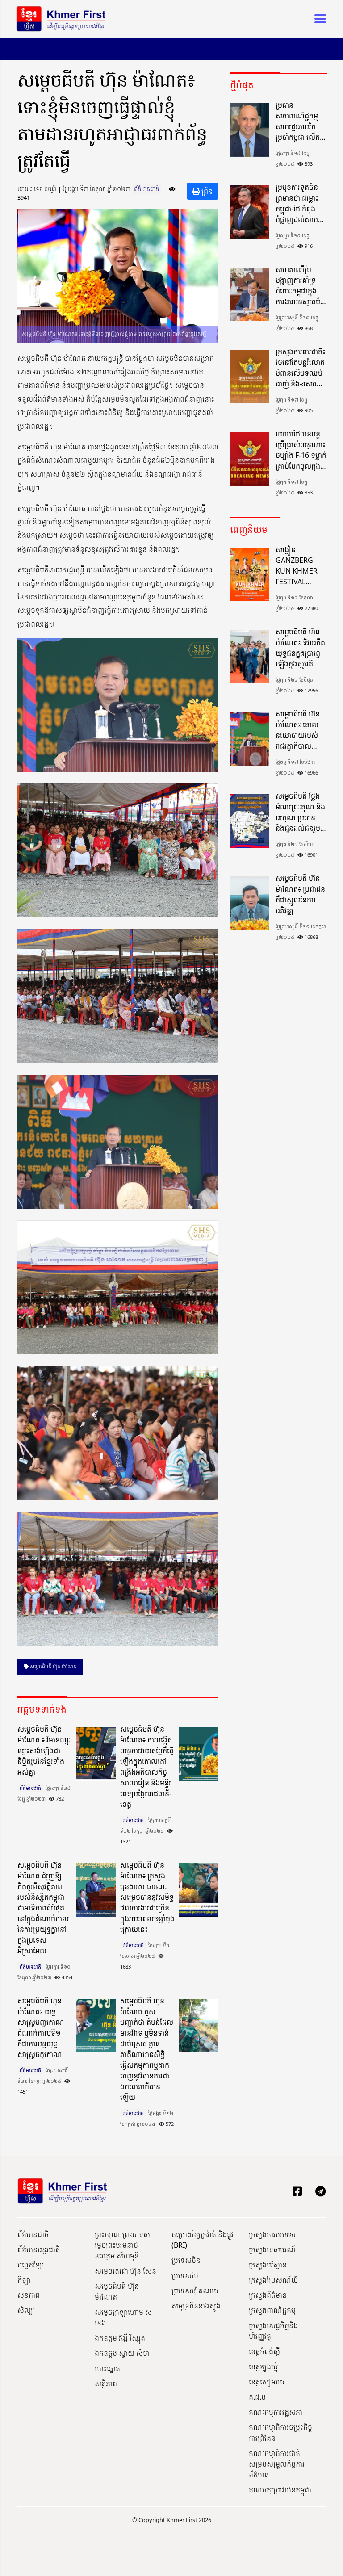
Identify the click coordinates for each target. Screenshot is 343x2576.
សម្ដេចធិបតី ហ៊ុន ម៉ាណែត (52, 1666)
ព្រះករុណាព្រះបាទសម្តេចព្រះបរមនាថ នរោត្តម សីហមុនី (122, 2245)
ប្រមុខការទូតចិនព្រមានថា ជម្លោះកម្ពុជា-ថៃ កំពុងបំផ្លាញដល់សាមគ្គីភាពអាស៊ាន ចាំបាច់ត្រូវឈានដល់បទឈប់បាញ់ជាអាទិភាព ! (301, 203)
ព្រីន (206, 191)
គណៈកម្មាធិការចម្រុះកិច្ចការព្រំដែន (280, 2433)
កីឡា (24, 2280)
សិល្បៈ (26, 2310)
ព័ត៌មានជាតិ (146, 189)
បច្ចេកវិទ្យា (31, 2265)
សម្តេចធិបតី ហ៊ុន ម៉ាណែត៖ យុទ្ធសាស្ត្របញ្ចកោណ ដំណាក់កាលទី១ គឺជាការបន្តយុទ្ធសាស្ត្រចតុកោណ (41, 2027)
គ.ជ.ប (257, 2397)
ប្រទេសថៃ (185, 2275)
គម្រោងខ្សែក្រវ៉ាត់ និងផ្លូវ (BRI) (203, 2240)
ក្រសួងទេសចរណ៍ (272, 2249)
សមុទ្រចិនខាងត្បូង (196, 2306)
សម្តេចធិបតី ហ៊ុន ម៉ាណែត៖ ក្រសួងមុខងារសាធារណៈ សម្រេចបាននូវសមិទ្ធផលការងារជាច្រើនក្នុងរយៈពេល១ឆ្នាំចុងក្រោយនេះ (147, 1897)
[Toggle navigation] (318, 19)
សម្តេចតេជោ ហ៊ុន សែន (125, 2271)
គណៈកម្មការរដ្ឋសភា (276, 2412)
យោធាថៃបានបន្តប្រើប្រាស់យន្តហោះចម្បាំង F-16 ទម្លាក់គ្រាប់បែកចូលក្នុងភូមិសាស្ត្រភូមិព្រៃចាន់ (301, 450)
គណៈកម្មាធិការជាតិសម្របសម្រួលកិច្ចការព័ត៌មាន (277, 2464)
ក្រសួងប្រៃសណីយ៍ (273, 2280)
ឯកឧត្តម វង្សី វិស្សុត (120, 2338)
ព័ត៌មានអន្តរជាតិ (39, 2249)
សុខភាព (29, 2295)
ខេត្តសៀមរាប (267, 2382)
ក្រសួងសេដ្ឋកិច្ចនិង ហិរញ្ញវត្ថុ (273, 2331)
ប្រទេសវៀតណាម (195, 2291)
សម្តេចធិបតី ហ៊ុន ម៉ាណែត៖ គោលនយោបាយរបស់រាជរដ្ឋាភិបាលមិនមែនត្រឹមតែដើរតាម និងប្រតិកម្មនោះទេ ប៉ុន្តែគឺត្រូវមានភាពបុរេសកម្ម (299, 730)
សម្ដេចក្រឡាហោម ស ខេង (123, 2317)
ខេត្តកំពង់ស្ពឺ (264, 2351)
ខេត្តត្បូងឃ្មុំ (263, 2367)
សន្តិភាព (106, 2383)
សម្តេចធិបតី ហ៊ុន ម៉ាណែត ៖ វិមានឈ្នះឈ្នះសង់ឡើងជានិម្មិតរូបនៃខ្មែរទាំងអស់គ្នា (45, 1751)
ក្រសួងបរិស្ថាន (268, 2265)
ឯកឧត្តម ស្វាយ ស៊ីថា (122, 2353)
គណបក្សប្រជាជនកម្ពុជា (280, 2490)
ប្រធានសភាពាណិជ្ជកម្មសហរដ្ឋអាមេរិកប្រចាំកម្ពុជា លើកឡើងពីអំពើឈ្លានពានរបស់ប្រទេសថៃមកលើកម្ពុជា (298, 121)
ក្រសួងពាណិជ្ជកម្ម (272, 2310)
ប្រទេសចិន (186, 2260)
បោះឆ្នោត (107, 2368)
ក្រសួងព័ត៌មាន (268, 2295)
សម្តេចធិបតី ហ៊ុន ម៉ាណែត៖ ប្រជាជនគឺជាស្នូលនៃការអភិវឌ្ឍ (300, 894)
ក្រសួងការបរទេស (272, 2234)
